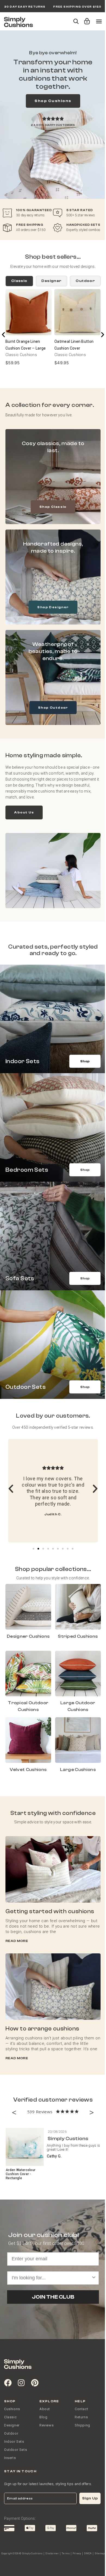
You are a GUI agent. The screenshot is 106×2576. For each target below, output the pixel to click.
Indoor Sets (14, 2442)
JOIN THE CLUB (53, 2297)
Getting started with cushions (50, 1911)
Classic (10, 2417)
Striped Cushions (78, 1636)
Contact (81, 2409)
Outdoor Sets (15, 2450)
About (45, 2409)
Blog (43, 2417)
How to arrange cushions (42, 2029)
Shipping (82, 2425)
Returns (81, 2417)
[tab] (19, 281)
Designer (12, 2425)
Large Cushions (78, 1770)
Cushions (12, 2409)
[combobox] (51, 2278)
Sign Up (90, 2498)
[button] (86, 19)
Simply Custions (68, 2139)
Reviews (46, 2425)
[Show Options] (94, 2278)
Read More (17, 1941)
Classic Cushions (21, 355)
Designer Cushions (28, 1636)
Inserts (10, 2458)
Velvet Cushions (28, 1770)
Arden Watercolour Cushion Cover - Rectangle (21, 2174)
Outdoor (11, 2433)
